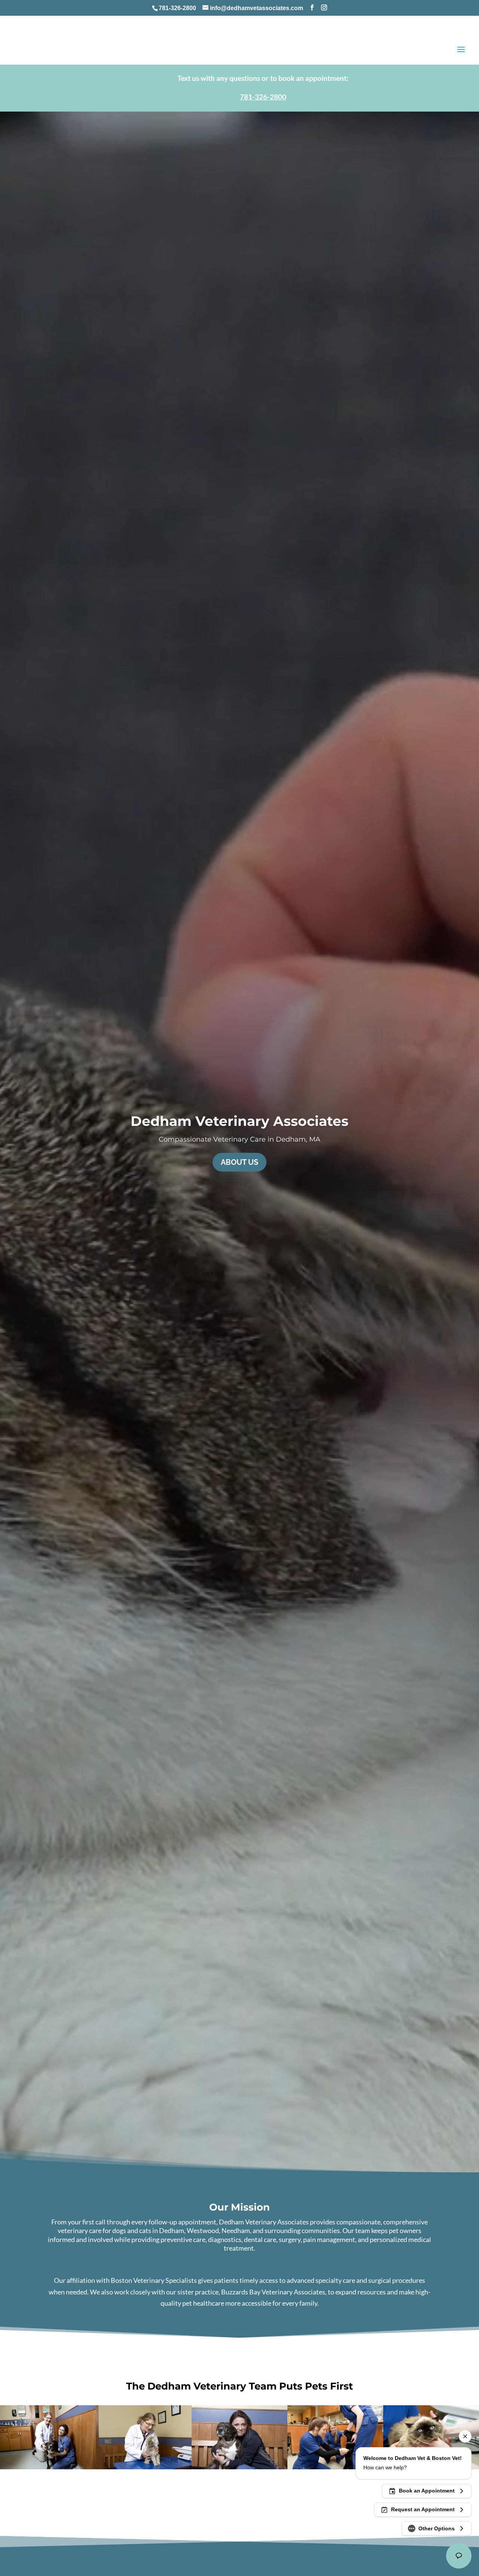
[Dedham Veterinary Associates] (335, 2467)
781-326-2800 (177, 8)
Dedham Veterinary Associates (239, 1121)
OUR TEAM (240, 2498)
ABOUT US (239, 1162)
